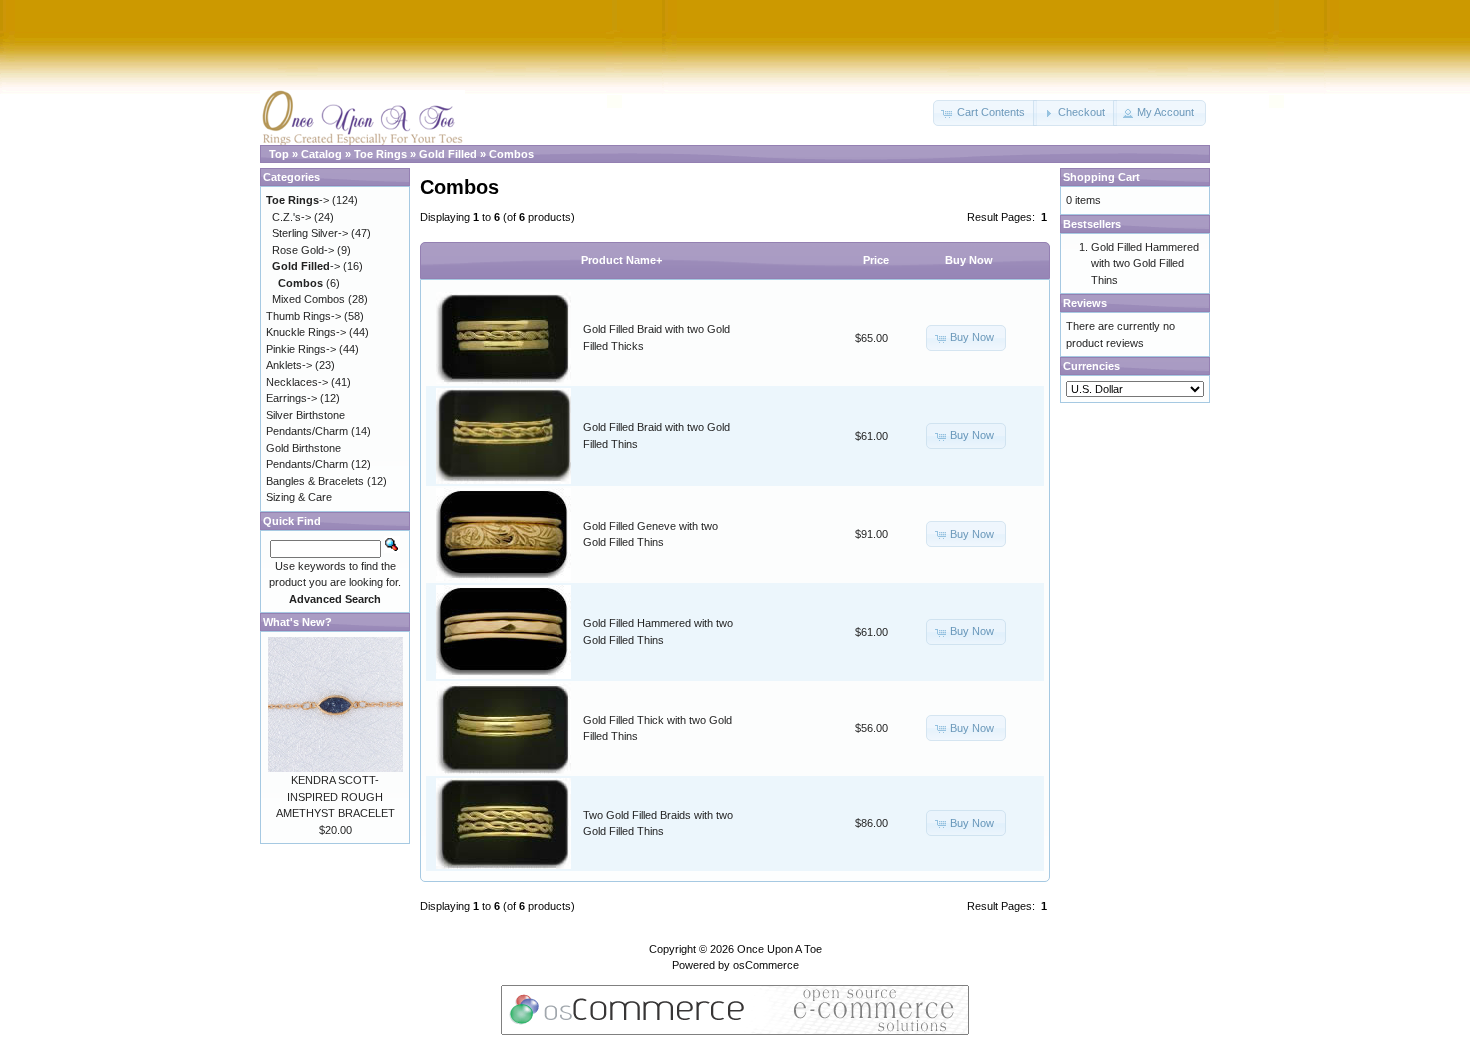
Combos (511, 154)
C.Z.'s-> (291, 217)
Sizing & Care (299, 497)
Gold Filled (448, 154)
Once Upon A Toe (779, 949)
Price (876, 260)
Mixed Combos (308, 299)
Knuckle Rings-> (306, 332)
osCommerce (766, 965)
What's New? (297, 622)
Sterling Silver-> (310, 233)
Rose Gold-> (303, 250)
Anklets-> (289, 365)
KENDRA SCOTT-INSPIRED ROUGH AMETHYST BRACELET (335, 796)
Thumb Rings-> (303, 316)
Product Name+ (621, 260)
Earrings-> (291, 398)
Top (279, 154)
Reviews (1085, 303)
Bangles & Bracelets (315, 481)
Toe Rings (380, 154)
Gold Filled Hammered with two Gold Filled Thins (1145, 263)
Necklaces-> (297, 382)
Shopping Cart (1101, 177)
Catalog (321, 154)
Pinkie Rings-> (301, 349)
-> (297, 200)
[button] (985, 113)
